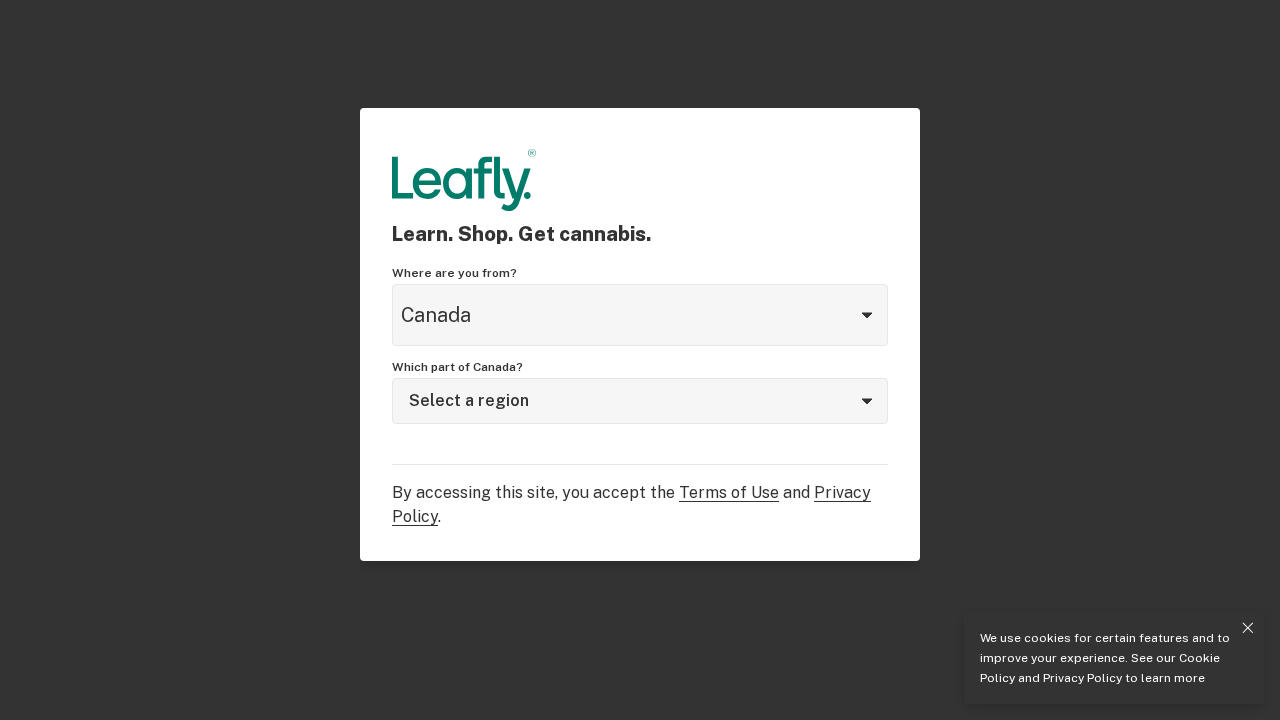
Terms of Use (729, 492)
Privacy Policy (1082, 678)
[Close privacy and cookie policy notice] (1248, 628)
